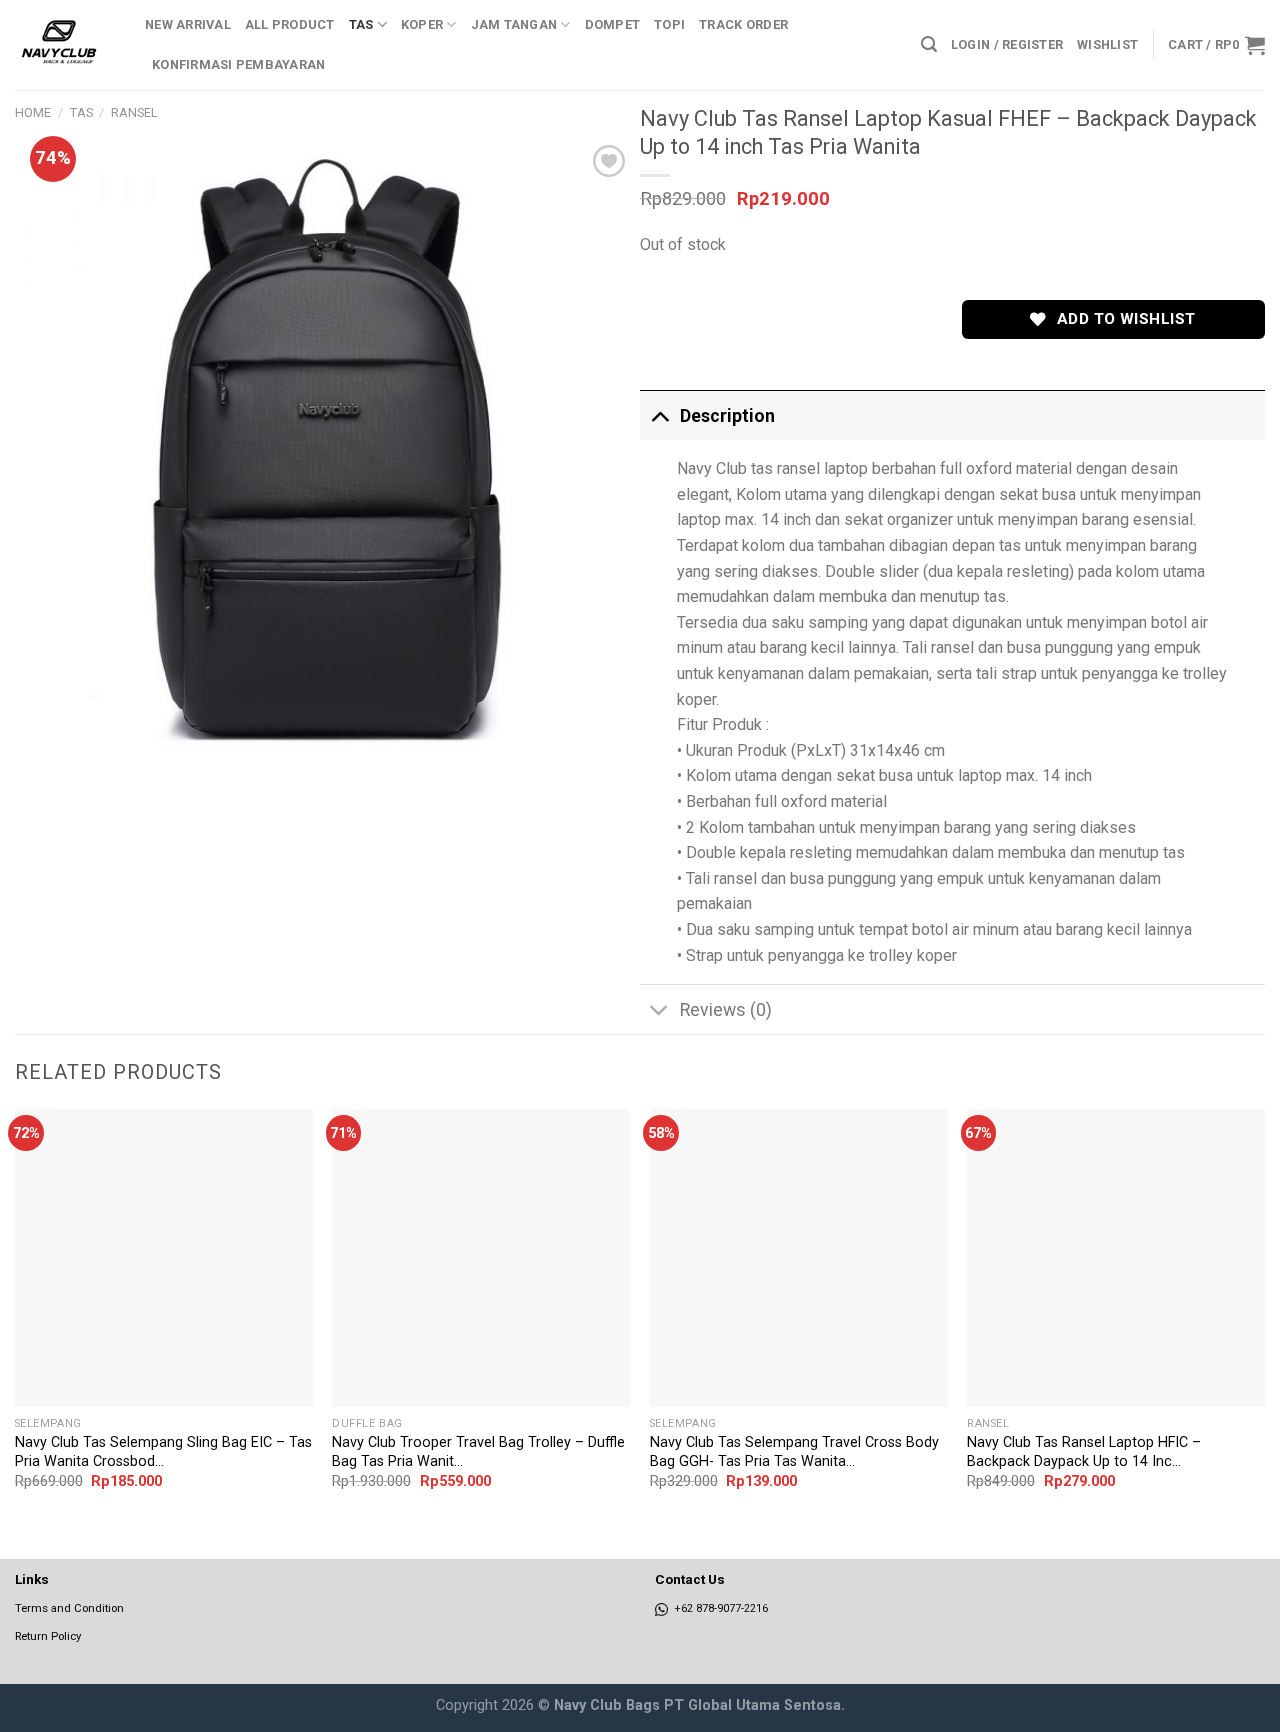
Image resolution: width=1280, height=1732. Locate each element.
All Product (290, 24)
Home (33, 112)
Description (727, 416)
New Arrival (188, 24)
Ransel (134, 112)
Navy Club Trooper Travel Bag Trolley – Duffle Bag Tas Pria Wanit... (478, 1452)
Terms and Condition (69, 1608)
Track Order (743, 24)
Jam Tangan (514, 24)
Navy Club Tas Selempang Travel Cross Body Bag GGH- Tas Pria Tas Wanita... (794, 1452)
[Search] (929, 44)
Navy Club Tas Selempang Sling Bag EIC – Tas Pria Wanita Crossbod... (163, 1452)
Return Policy (48, 1636)
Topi (669, 24)
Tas (361, 24)
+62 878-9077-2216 (718, 1608)
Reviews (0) (726, 1010)
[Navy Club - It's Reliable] (65, 45)
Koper (422, 24)
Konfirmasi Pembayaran (238, 64)
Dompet (613, 24)
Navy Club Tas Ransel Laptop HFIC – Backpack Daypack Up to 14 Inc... (1084, 1452)
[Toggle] (659, 415)
